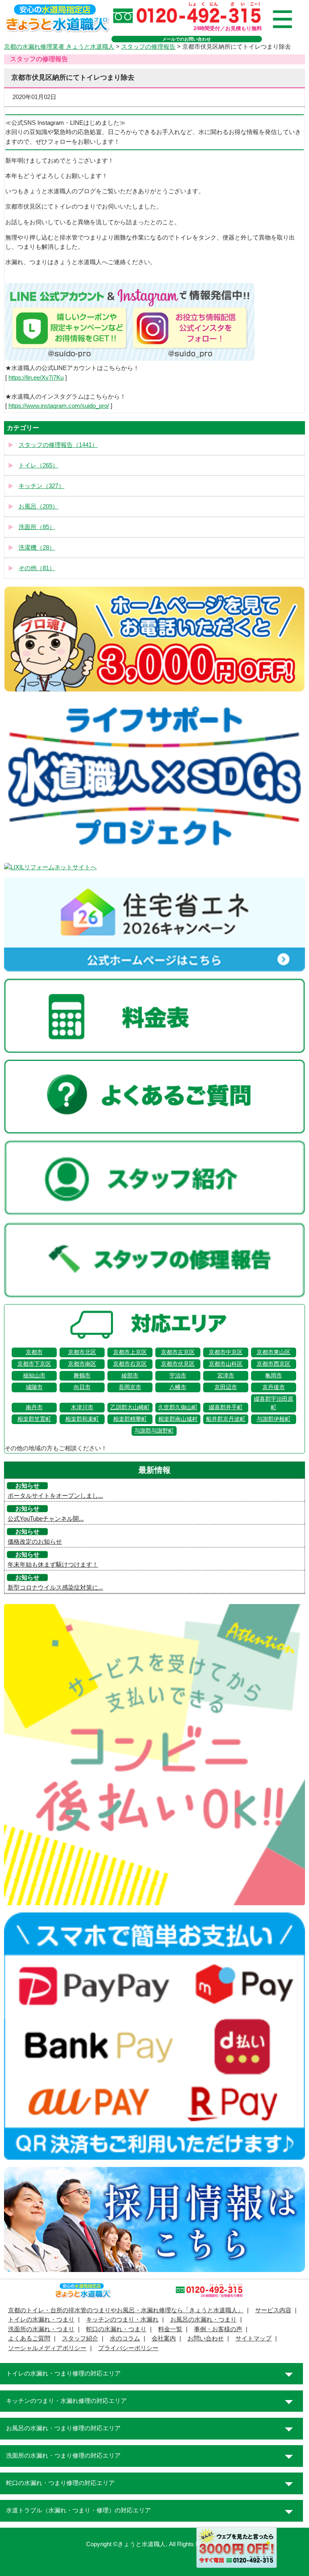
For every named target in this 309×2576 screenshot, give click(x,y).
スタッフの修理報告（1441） (58, 445)
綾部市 (130, 1376)
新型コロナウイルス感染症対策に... (55, 1588)
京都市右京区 (130, 1364)
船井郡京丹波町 (226, 1419)
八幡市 (178, 1387)
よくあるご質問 (29, 2338)
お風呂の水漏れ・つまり (203, 2320)
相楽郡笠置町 (34, 1419)
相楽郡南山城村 (178, 1419)
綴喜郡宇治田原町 (274, 1403)
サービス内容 (273, 2310)
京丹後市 (274, 1387)
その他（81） (37, 568)
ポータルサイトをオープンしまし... (55, 1496)
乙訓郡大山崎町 (130, 1407)
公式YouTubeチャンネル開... (46, 1519)
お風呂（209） (38, 507)
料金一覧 (170, 2329)
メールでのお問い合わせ (186, 39)
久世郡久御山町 (178, 1407)
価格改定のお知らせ (35, 1542)
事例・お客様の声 (218, 2329)
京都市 (34, 1352)
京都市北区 (82, 1352)
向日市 (82, 1387)
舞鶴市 (82, 1376)
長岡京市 (130, 1387)
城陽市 (34, 1387)
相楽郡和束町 (82, 1419)
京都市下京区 (34, 1364)
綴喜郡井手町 (226, 1407)
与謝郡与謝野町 (154, 1431)
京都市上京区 (130, 1352)
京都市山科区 (226, 1364)
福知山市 (34, 1376)
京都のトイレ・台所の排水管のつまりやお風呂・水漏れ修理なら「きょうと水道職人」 (126, 2310)
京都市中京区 (226, 1352)
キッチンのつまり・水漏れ (122, 2320)
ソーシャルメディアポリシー (47, 2348)
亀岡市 (274, 1376)
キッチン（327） (41, 486)
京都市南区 (82, 1364)
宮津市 (226, 1376)
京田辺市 (226, 1387)
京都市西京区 (274, 1364)
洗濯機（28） (37, 548)
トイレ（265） (38, 465)
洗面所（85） (37, 527)
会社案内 (164, 2338)
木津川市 (82, 1407)
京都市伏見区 (178, 1364)
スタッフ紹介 (80, 2338)
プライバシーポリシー (128, 2348)
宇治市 (178, 1376)
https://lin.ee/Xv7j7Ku (36, 378)
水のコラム (125, 2338)
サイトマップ (253, 2338)
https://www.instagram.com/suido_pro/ (59, 406)
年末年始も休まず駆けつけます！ (53, 1565)
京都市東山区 (274, 1352)
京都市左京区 (178, 1352)
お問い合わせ (206, 2338)
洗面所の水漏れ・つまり (41, 2329)
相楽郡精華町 (130, 1419)
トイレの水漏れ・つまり (41, 2320)
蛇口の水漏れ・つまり (116, 2329)
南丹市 (34, 1407)
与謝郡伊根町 (274, 1419)
